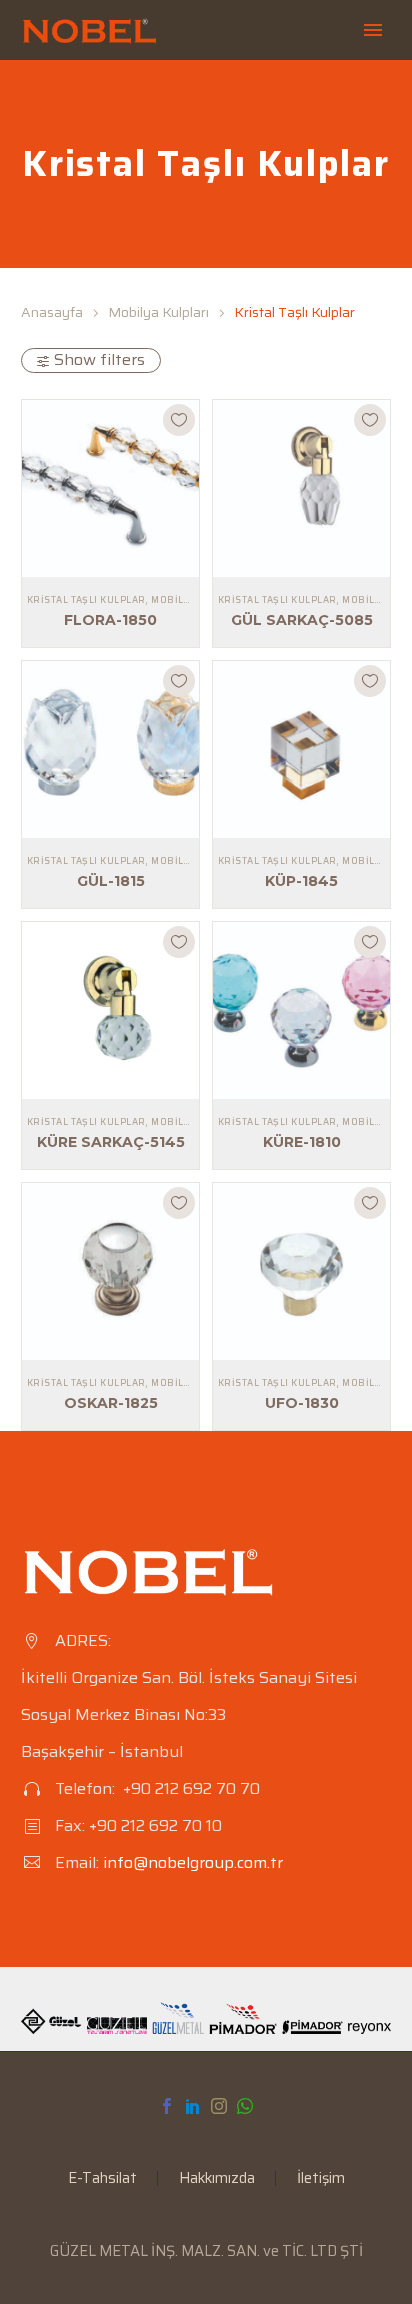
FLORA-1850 (110, 620)
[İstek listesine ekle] (179, 420)
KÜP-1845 (301, 881)
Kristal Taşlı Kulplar (86, 600)
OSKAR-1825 (111, 1403)
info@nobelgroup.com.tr (193, 1862)
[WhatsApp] (245, 2106)
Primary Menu (373, 30)
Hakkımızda (217, 2178)
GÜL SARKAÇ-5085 (302, 620)
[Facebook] (167, 2106)
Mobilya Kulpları (158, 312)
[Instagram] (219, 2106)
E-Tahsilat (102, 2178)
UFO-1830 (302, 1403)
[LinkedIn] (193, 2106)
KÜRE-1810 (302, 1142)
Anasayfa (52, 312)
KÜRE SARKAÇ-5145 (111, 1142)
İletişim (321, 2178)
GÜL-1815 (111, 881)
